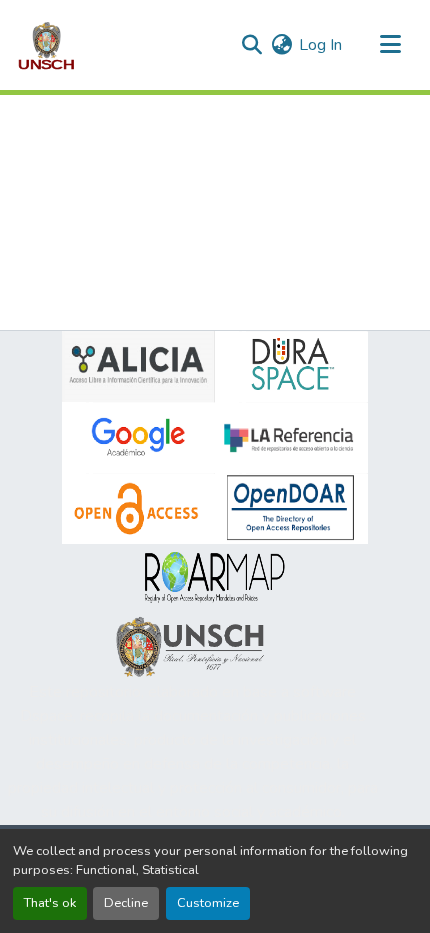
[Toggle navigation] (390, 45)
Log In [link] (320, 45)
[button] (46, 45)
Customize (208, 903)
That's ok (50, 903)
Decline (126, 903)
